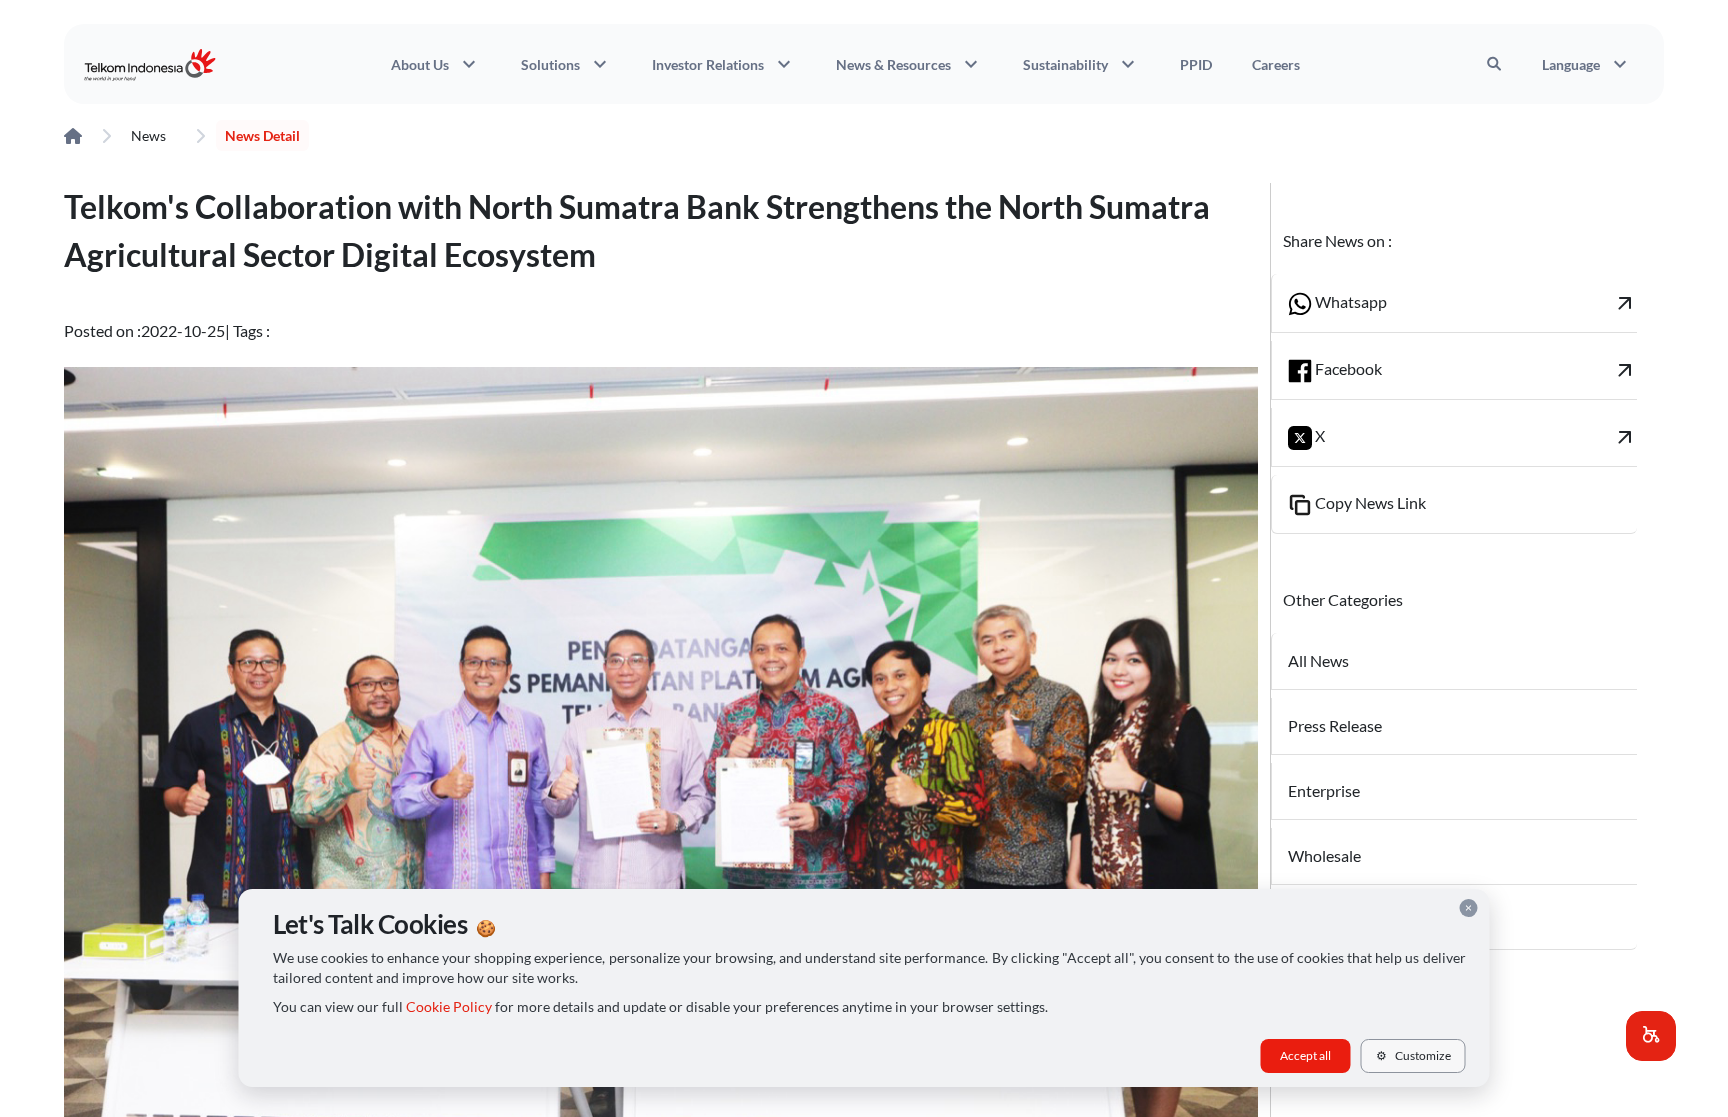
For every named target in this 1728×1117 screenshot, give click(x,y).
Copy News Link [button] (1369, 502)
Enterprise (1324, 790)
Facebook (1474, 370)
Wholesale (1324, 855)
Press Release (1335, 725)
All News (1318, 660)
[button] (1651, 1036)
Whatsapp (1474, 303)
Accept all (1305, 1055)
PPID (1196, 64)
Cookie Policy (449, 1007)
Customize (1413, 1055)
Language (1587, 64)
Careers (1276, 64)
